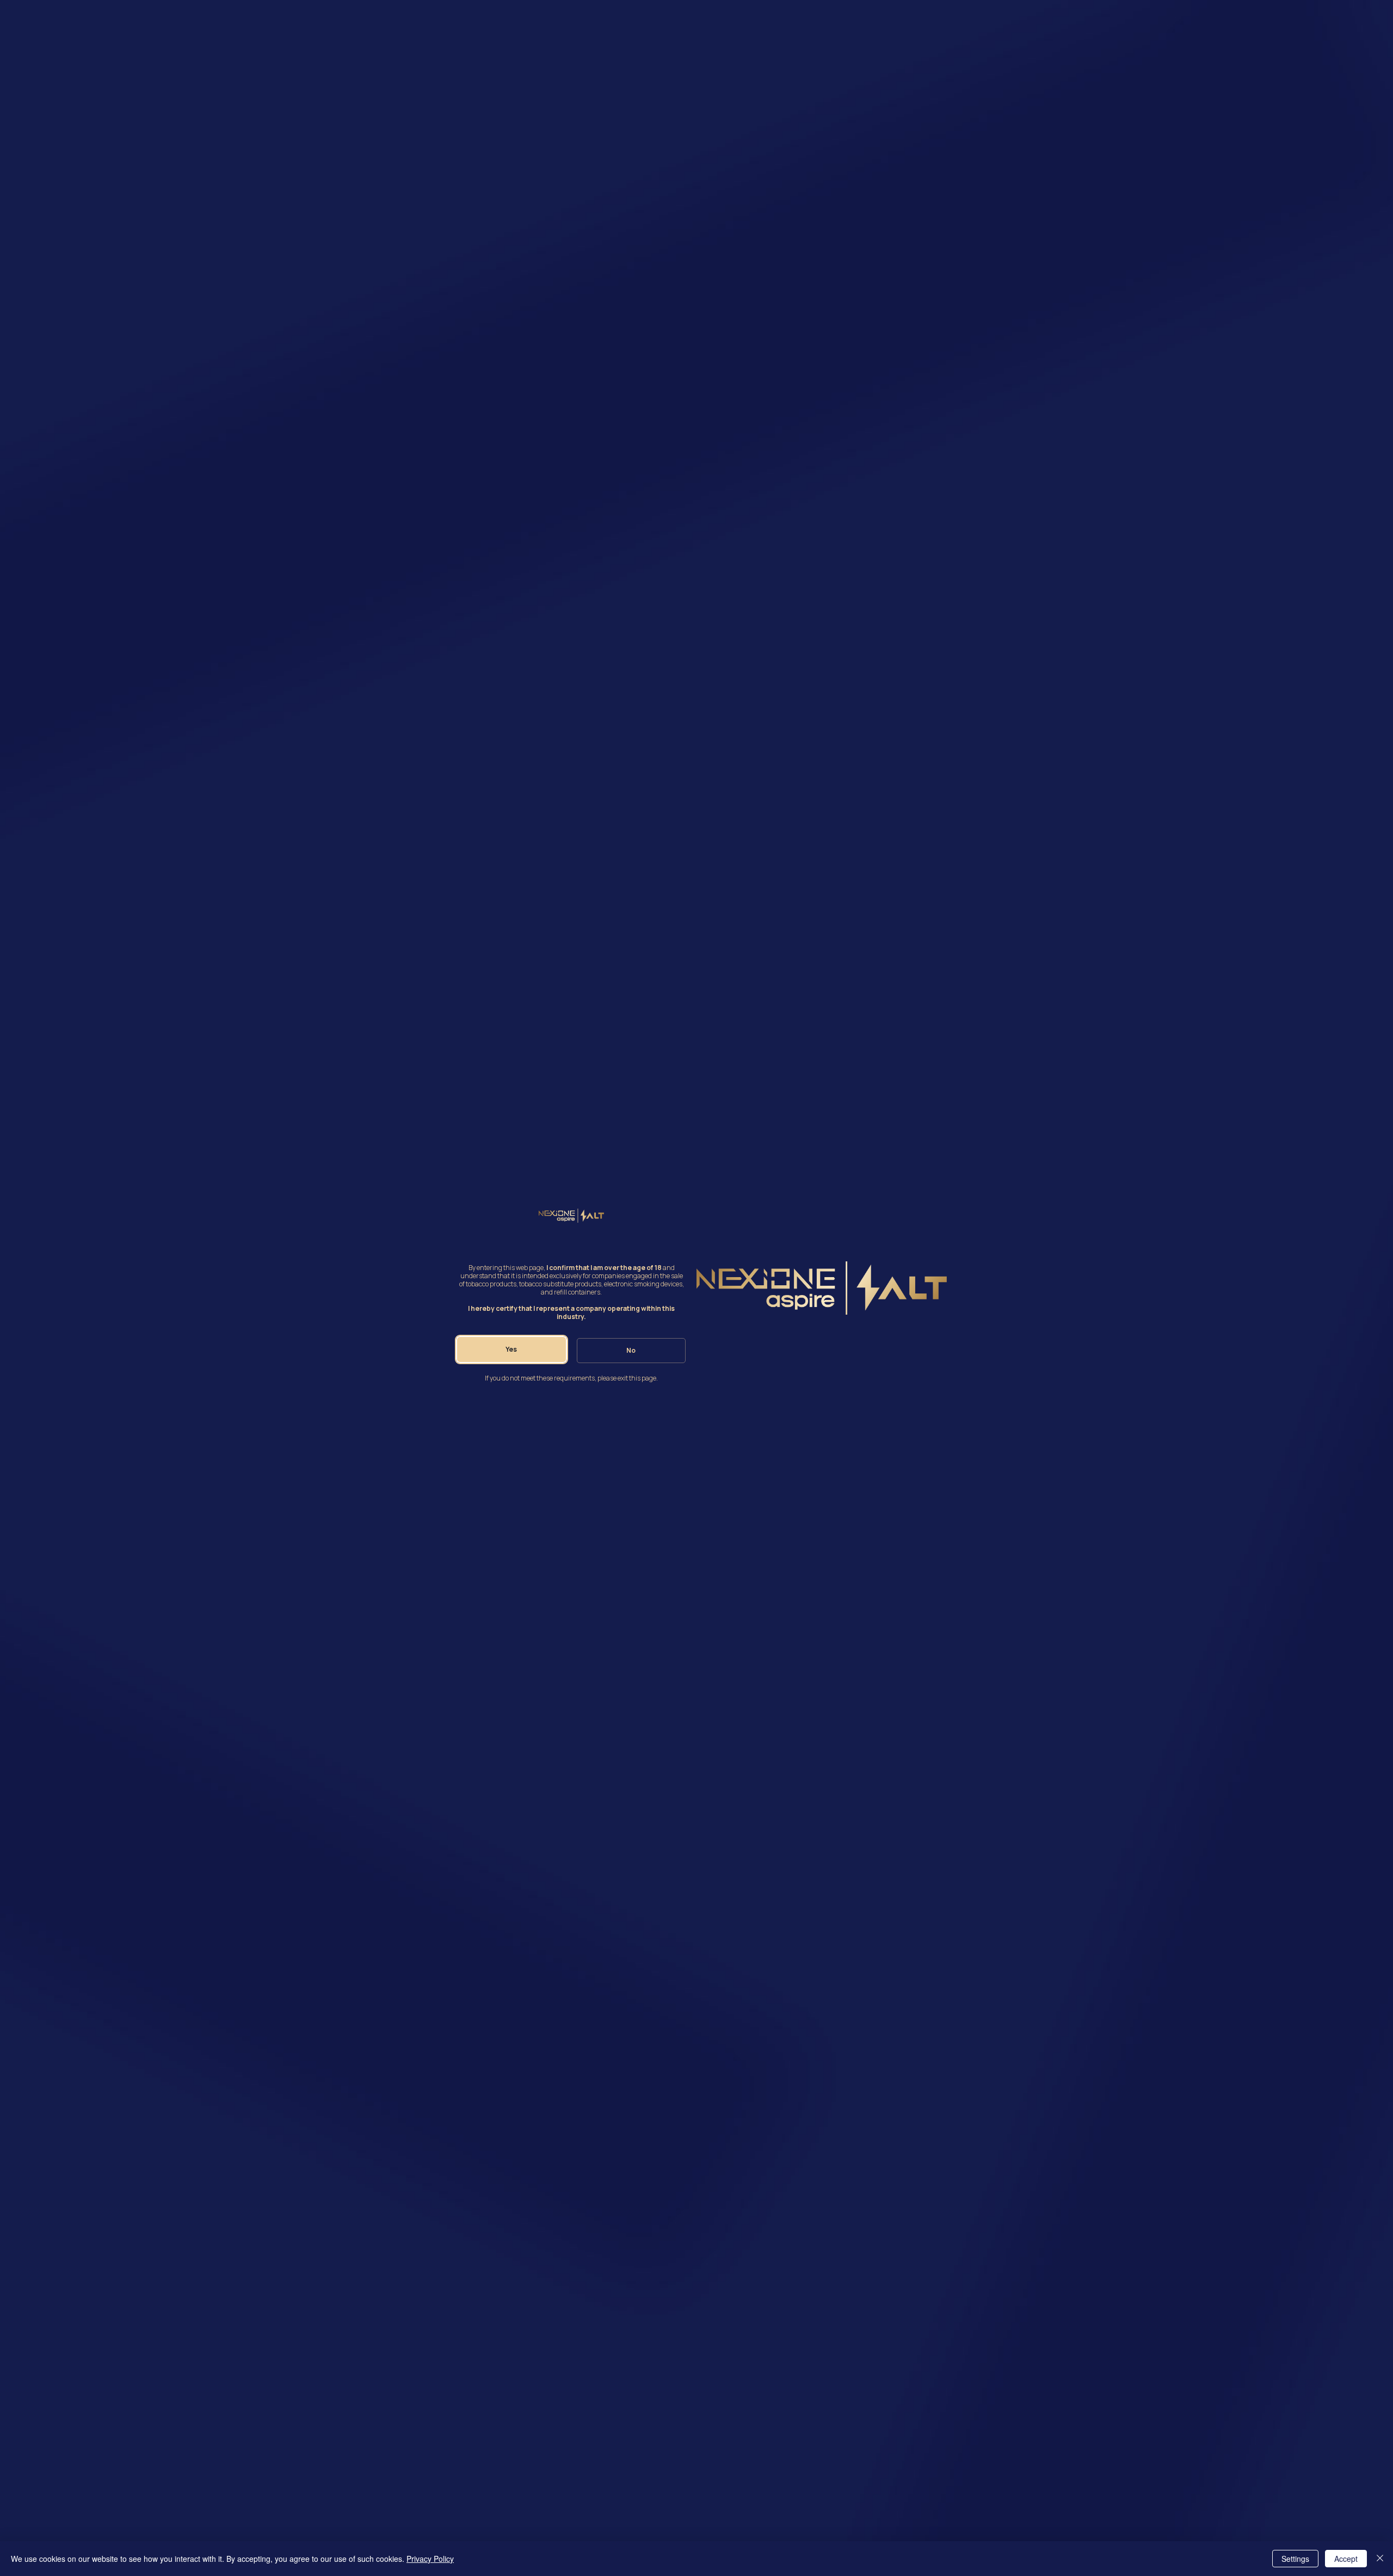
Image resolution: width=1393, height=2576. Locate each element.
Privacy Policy (430, 2559)
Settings (1295, 2559)
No (631, 1350)
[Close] (1380, 2559)
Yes (511, 1349)
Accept (1346, 2559)
